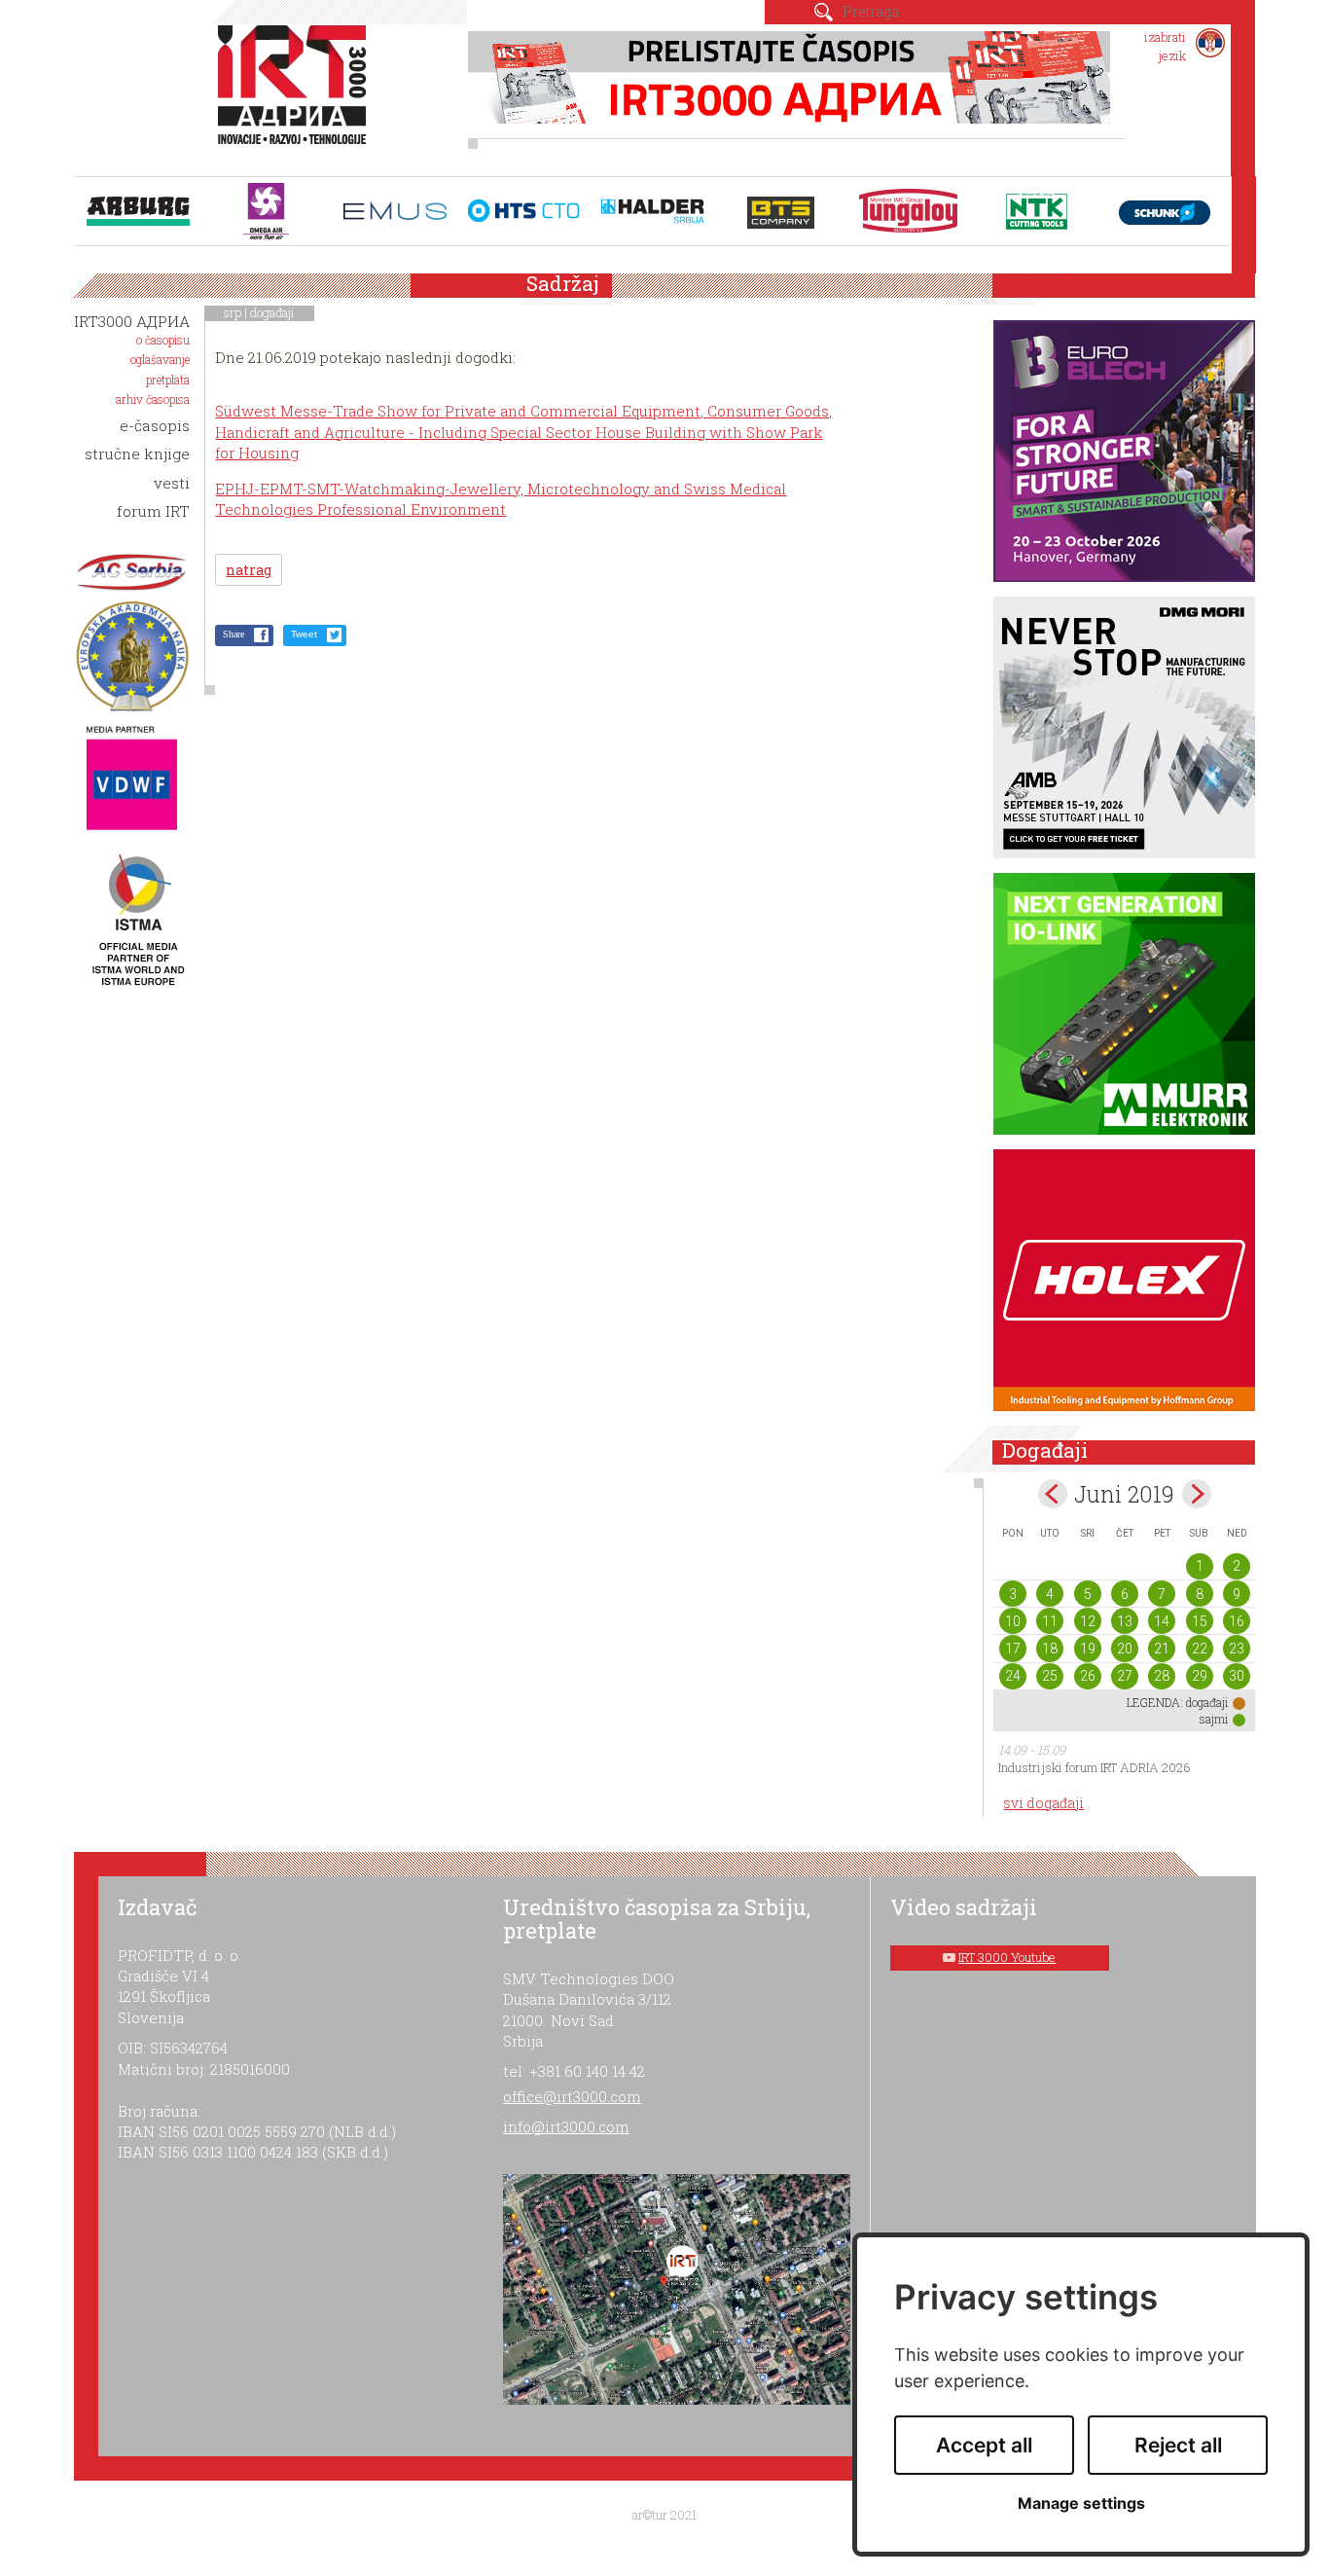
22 (1200, 1649)
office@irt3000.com (572, 2096)
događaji (272, 312)
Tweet (304, 634)
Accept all (984, 2445)
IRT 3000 (296, 95)
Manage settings (1081, 2503)
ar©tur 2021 (664, 2515)
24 (1013, 1676)
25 (1050, 1676)
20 (1125, 1649)
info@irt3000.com (566, 2126)
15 (1200, 1621)
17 (1013, 1649)
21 (1162, 1649)
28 (1162, 1676)
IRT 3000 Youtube (1007, 1957)
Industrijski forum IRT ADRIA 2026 (1095, 1767)
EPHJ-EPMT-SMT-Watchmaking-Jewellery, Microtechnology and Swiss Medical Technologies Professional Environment (501, 499)
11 (1050, 1621)
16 (1237, 1621)
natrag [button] (249, 570)
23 (1237, 1649)
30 (1237, 1676)
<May (1053, 1494)
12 (1088, 1621)
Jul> (1197, 1494)
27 (1125, 1676)
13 (1125, 1621)
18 (1050, 1649)
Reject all (1178, 2445)
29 (1200, 1676)
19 (1088, 1649)
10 (1013, 1621)
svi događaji (1043, 1803)
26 (1088, 1676)
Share (233, 634)
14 (1162, 1621)
